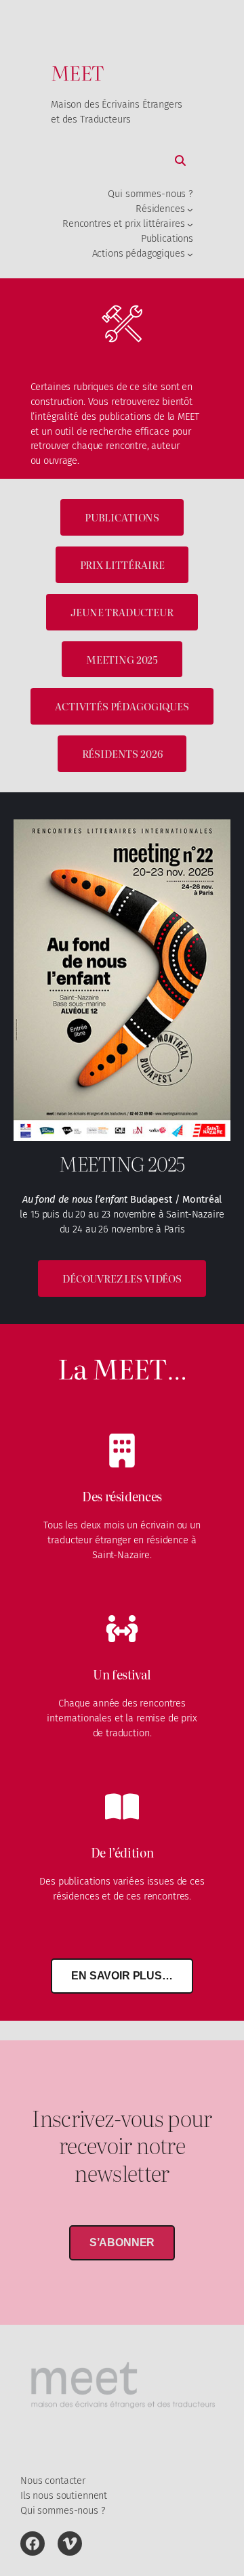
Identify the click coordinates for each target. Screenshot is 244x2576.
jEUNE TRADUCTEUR (122, 612)
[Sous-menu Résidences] (190, 210)
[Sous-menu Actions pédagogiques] (190, 254)
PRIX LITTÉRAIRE (122, 564)
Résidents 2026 (122, 753)
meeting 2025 (122, 659)
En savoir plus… (122, 1976)
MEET (77, 72)
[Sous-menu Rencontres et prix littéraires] (190, 224)
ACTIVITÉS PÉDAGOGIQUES (122, 706)
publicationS (122, 517)
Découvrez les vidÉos (122, 1278)
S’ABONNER (122, 2242)
